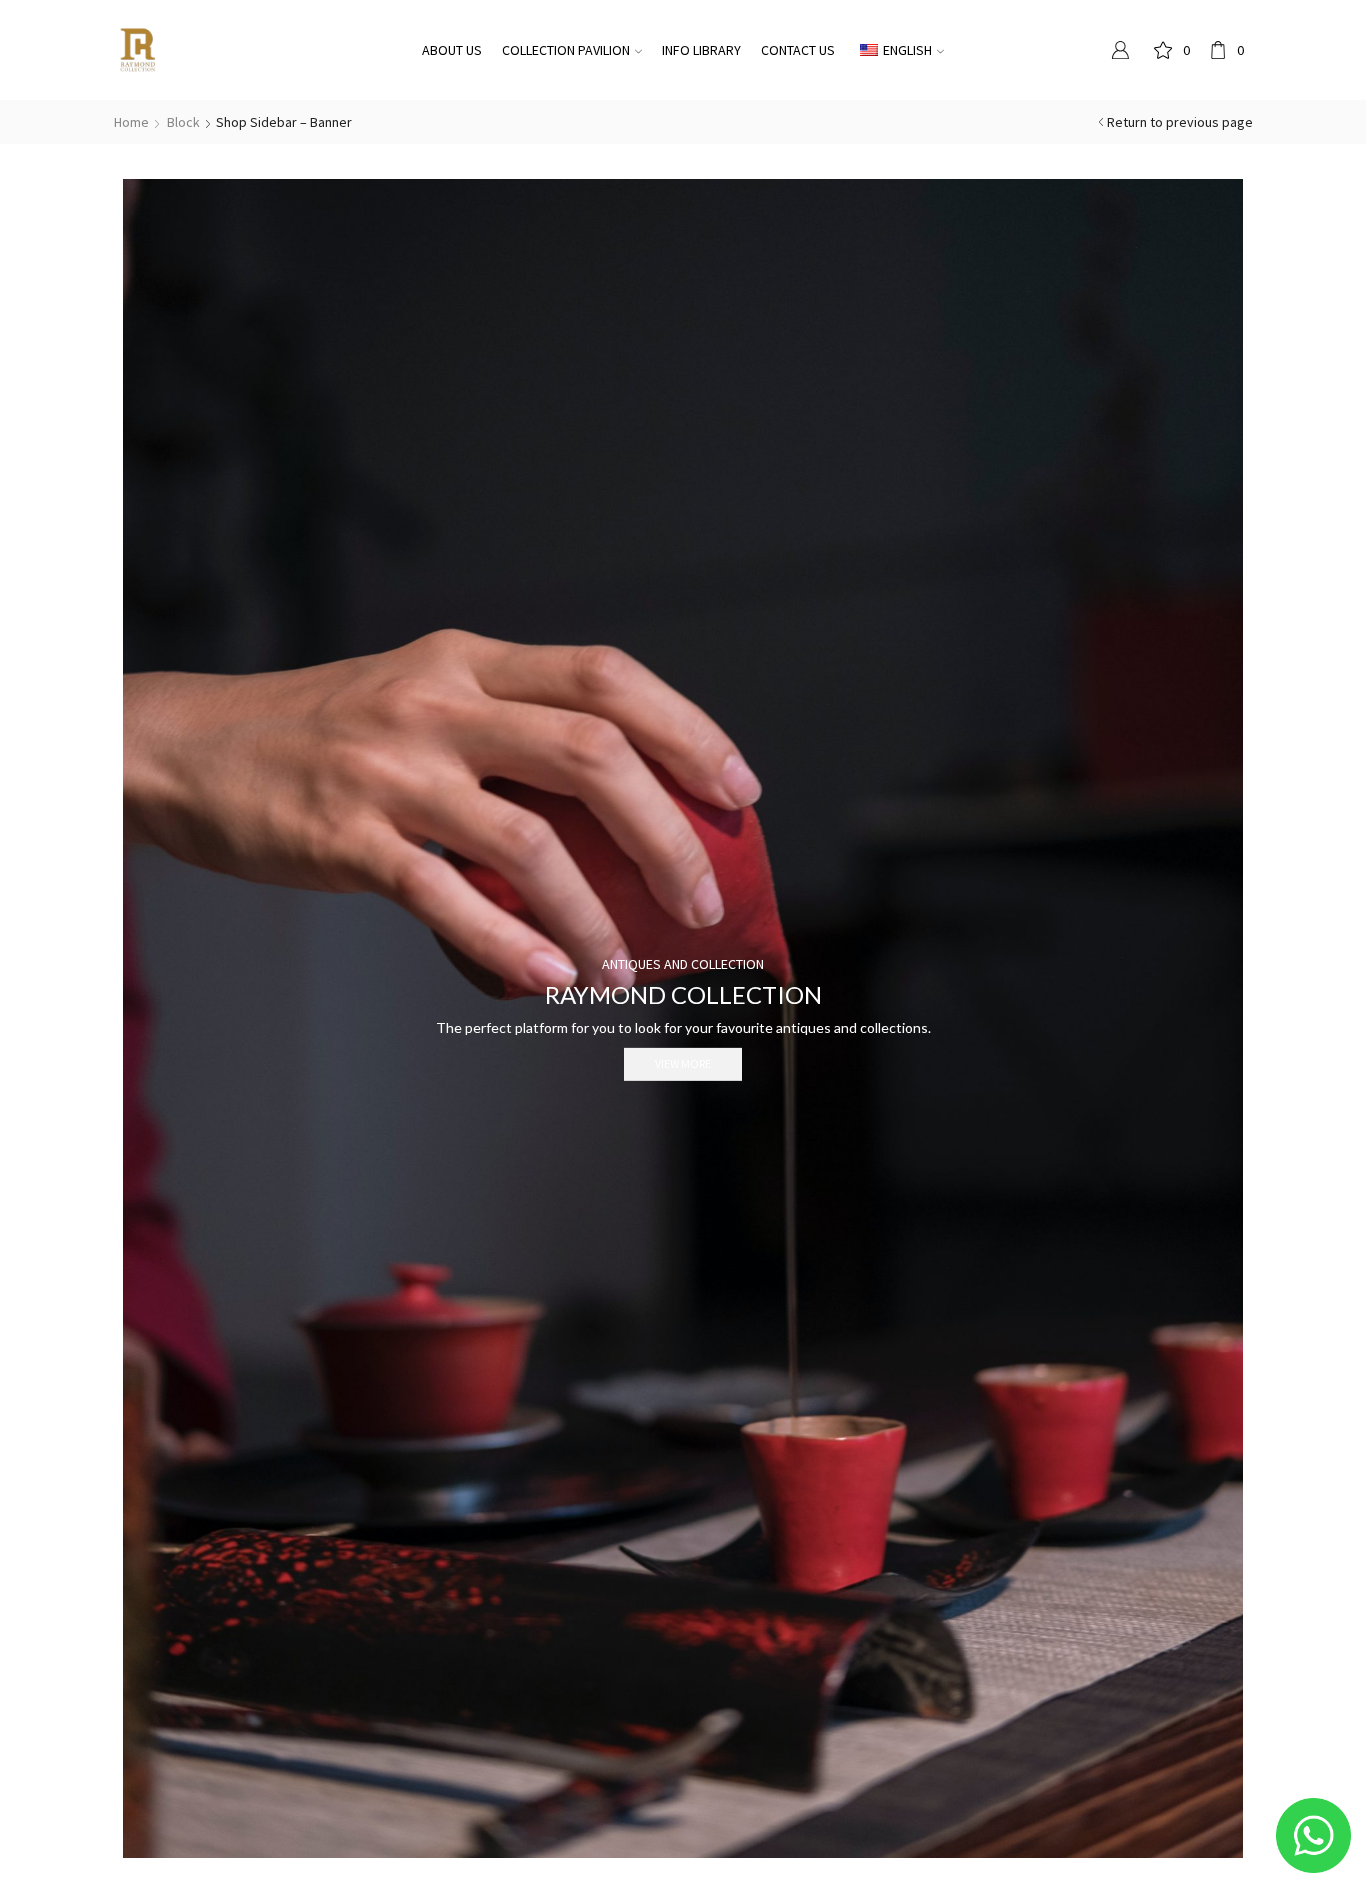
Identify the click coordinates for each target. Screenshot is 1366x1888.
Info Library (701, 50)
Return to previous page (1180, 122)
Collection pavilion (566, 50)
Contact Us (798, 50)
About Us (452, 50)
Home (131, 122)
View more (683, 1063)
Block (183, 122)
